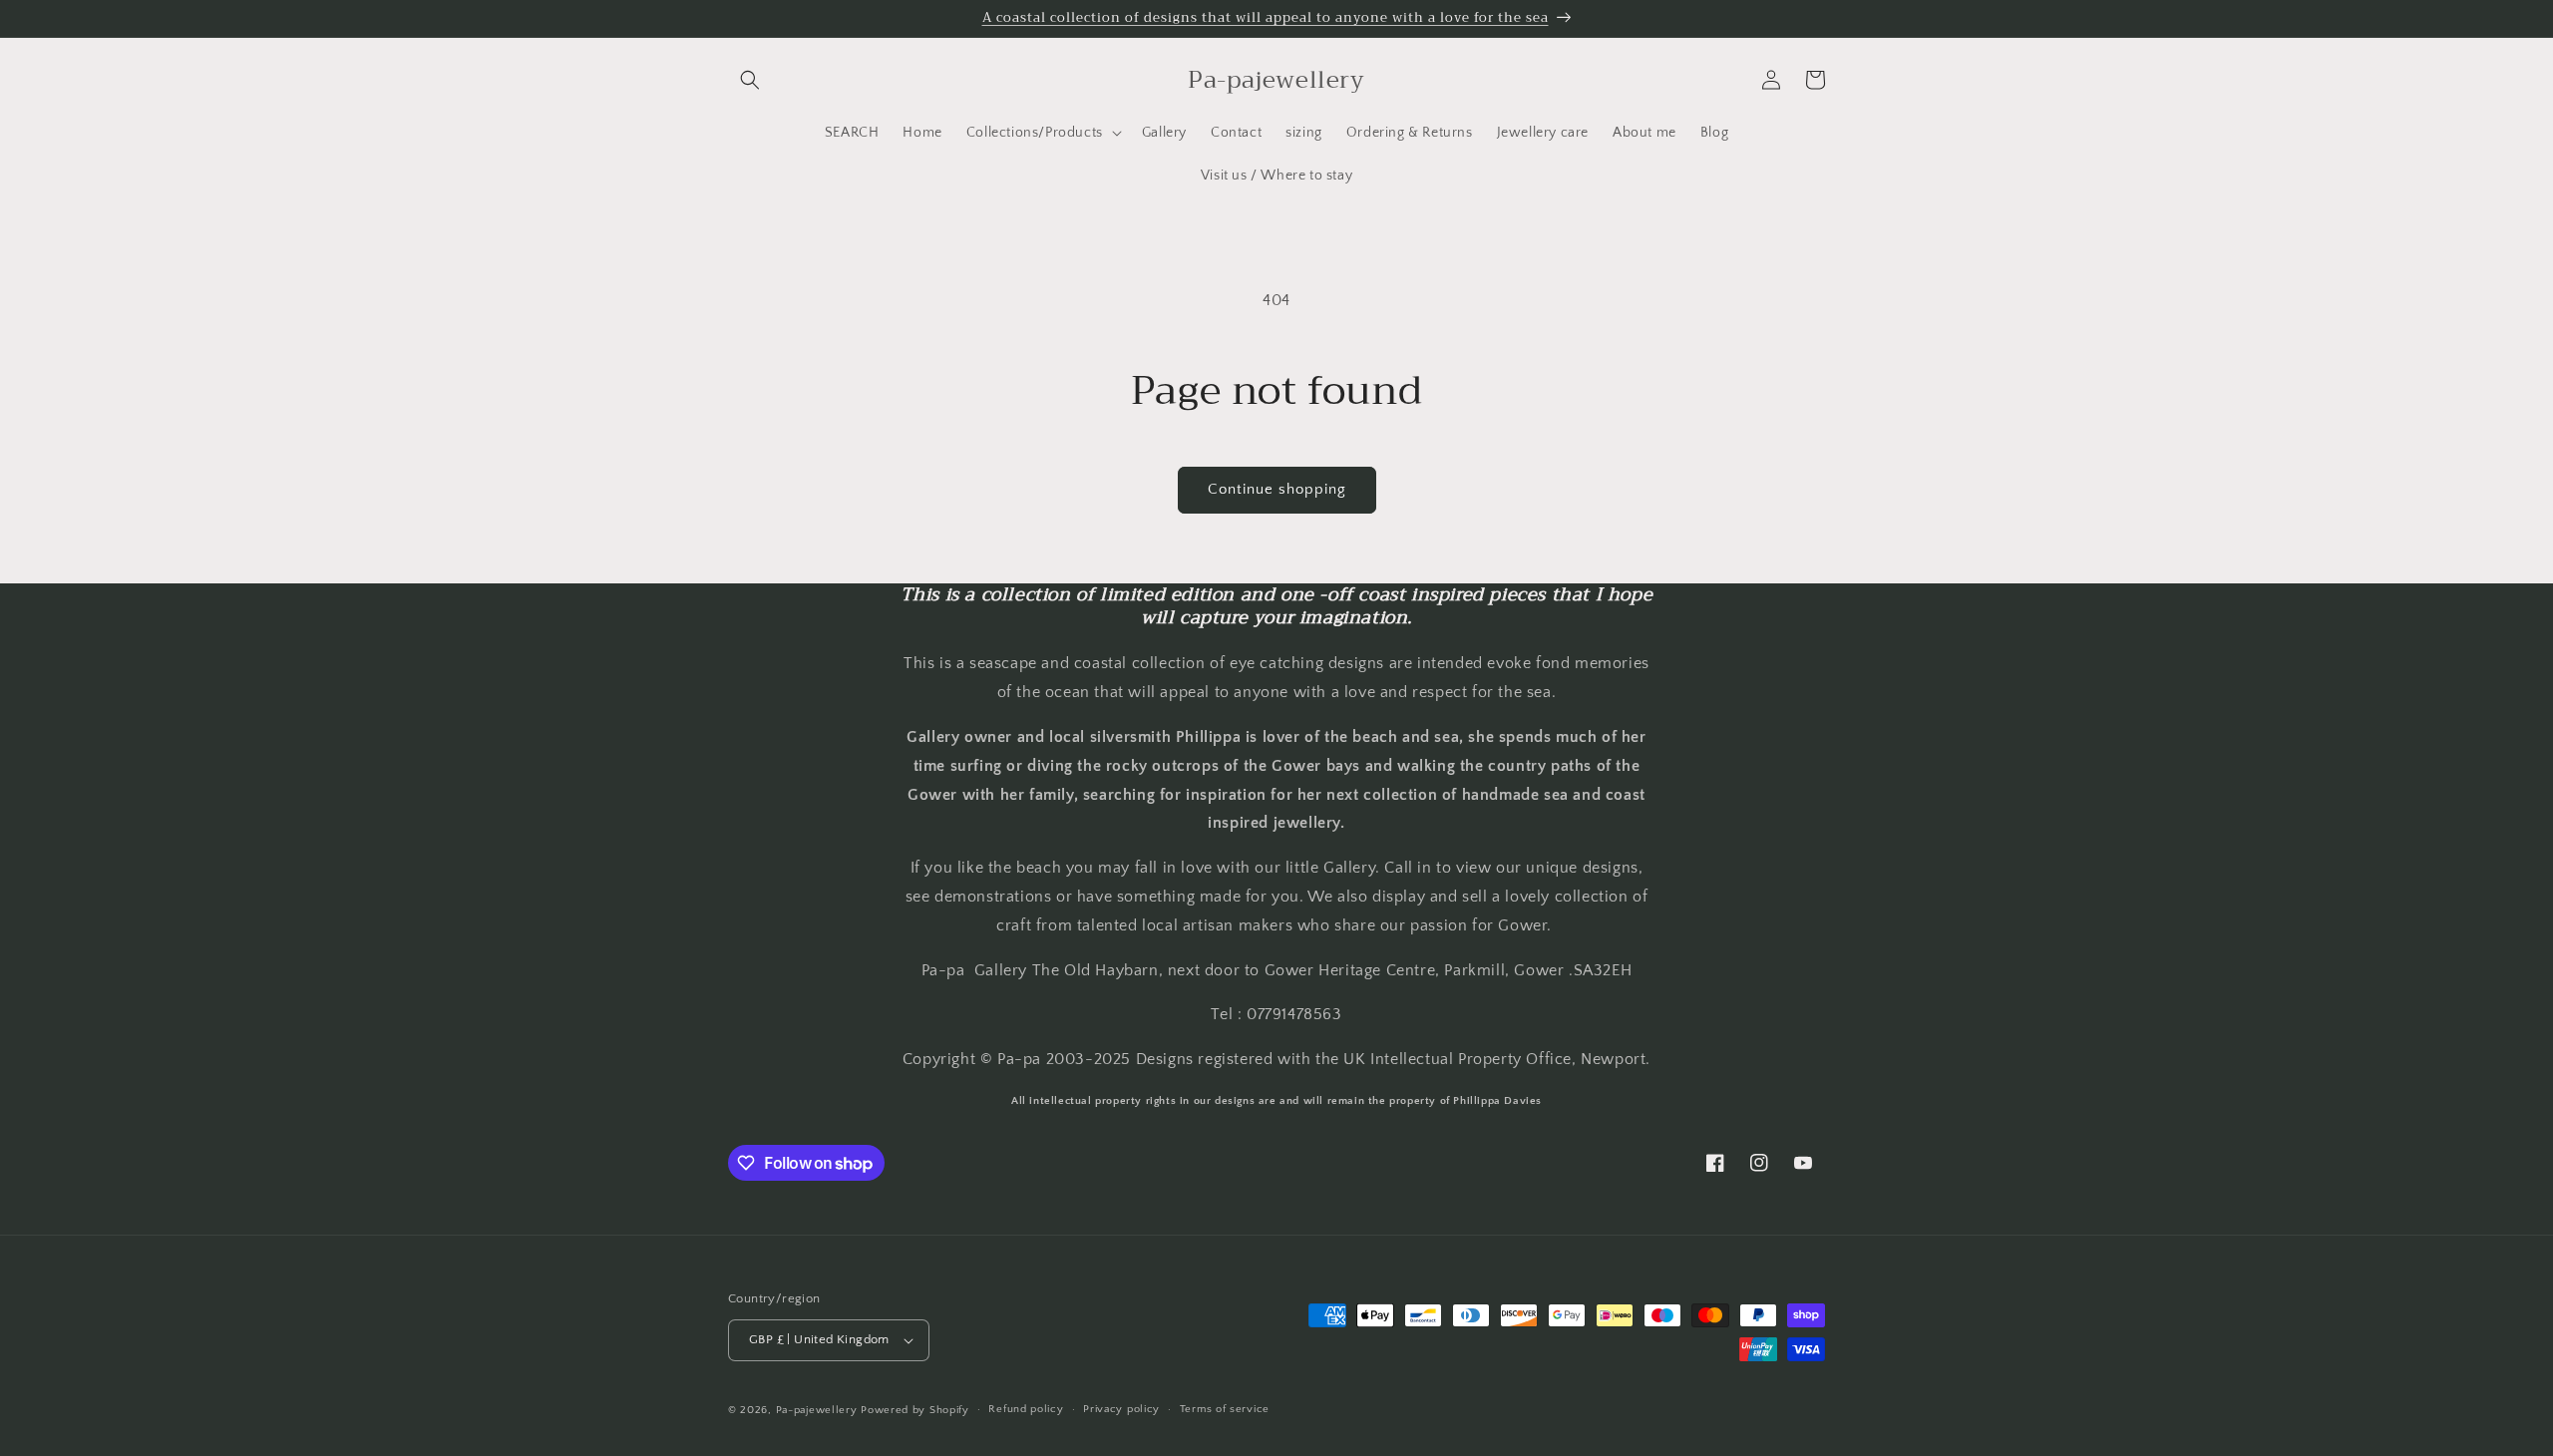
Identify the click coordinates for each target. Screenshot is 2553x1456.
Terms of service (1225, 1409)
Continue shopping (1277, 489)
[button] (750, 80)
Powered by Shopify (915, 1410)
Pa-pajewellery (817, 1410)
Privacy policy (1121, 1409)
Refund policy (1026, 1409)
